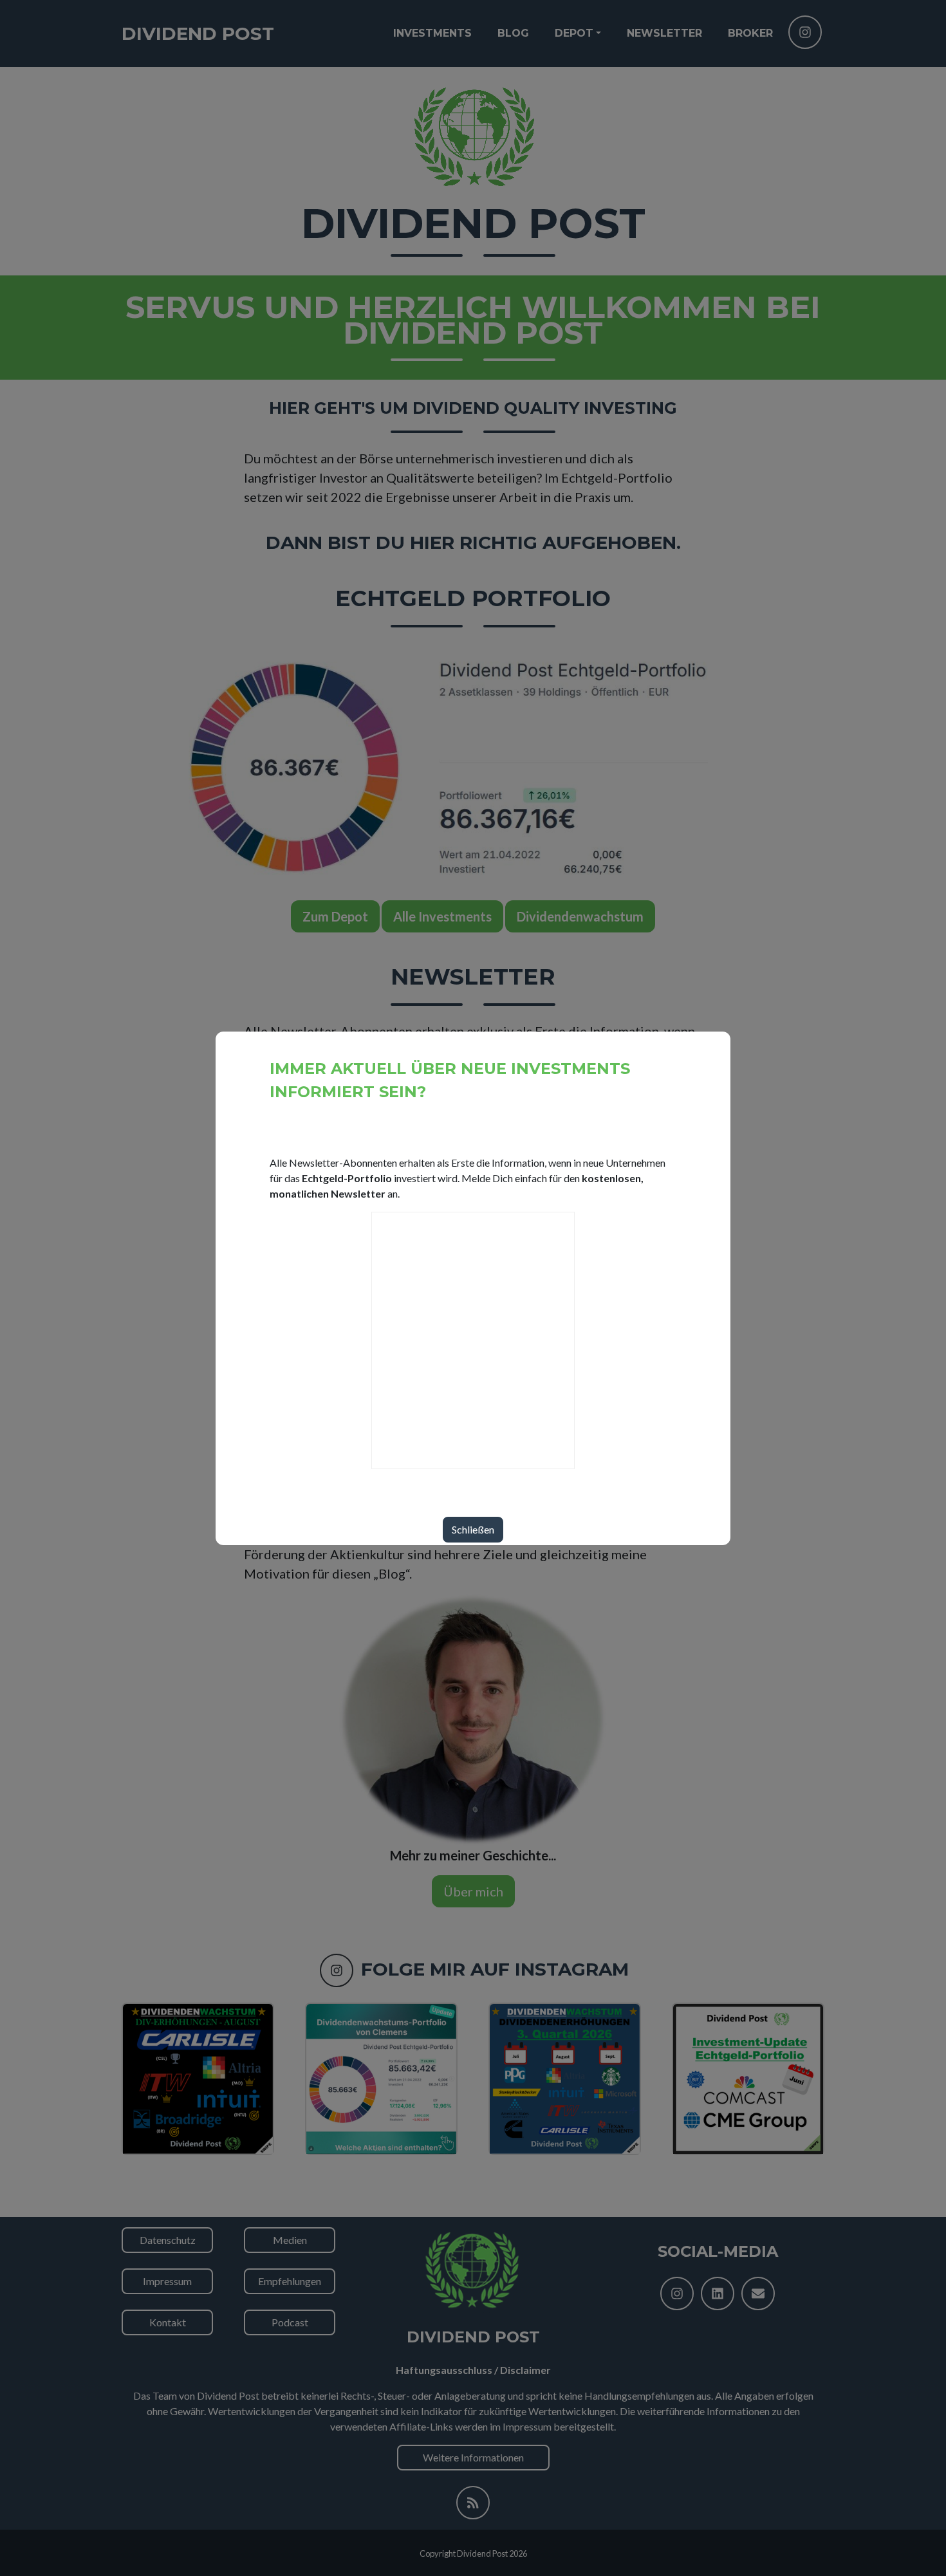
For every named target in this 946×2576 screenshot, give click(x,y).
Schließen (473, 1529)
